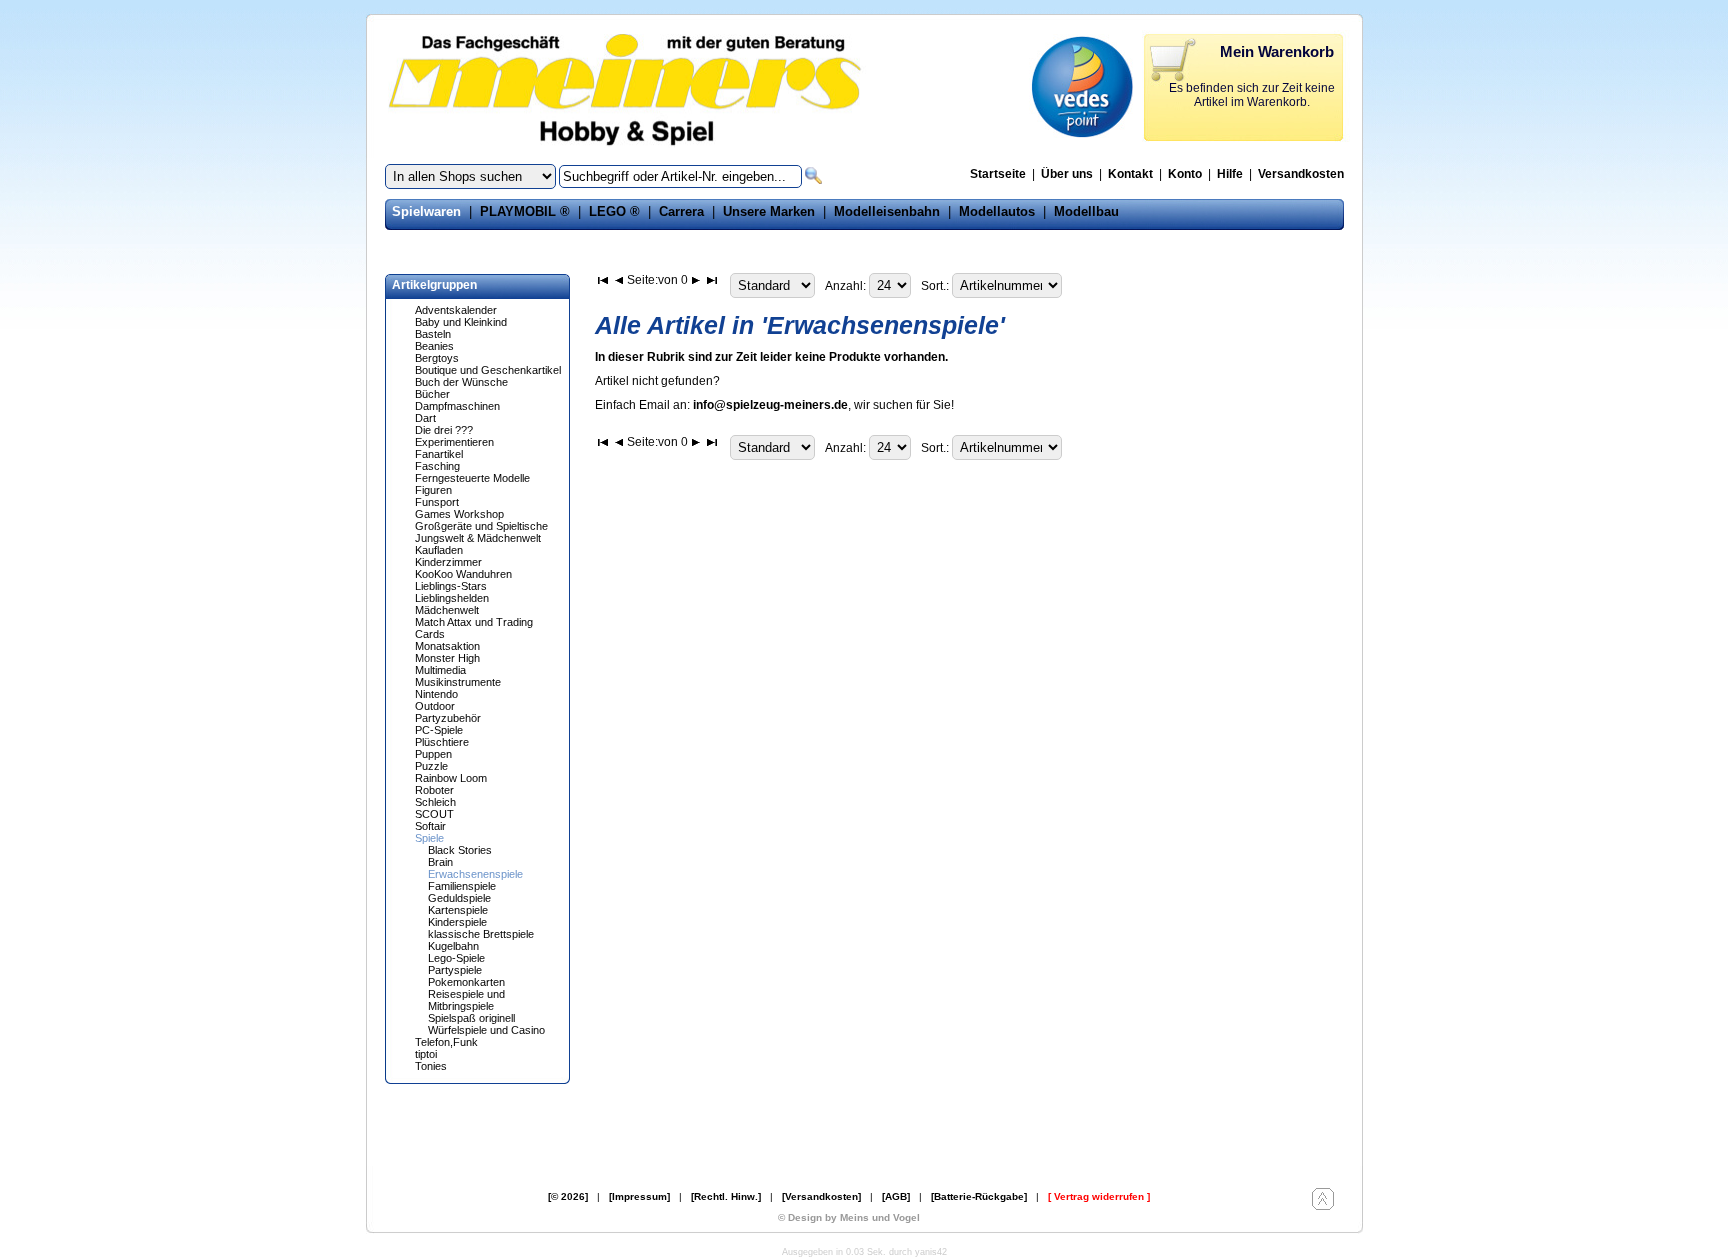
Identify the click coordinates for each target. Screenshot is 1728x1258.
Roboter (434, 790)
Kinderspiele (457, 922)
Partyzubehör (448, 718)
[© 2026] (568, 1196)
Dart (425, 418)
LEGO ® (614, 211)
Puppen (433, 754)
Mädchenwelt (447, 610)
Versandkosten (1301, 174)
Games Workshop (459, 514)
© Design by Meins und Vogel (849, 1217)
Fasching (437, 466)
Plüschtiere (442, 742)
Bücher (432, 394)
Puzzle (431, 766)
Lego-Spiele (456, 958)
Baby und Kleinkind (461, 322)
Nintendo (436, 694)
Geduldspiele (459, 898)
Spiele (429, 838)
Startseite (998, 174)
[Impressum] (639, 1196)
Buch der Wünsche (461, 382)
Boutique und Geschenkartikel (488, 370)
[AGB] (896, 1196)
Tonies (431, 1066)
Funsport (437, 502)
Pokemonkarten (466, 982)
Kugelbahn (453, 946)
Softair (430, 826)
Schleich (435, 802)
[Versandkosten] (821, 1196)
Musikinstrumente (458, 682)
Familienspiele (462, 886)
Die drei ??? (444, 430)
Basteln (433, 334)
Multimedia (440, 670)
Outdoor (435, 706)
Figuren (433, 490)
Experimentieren (454, 442)
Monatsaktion (447, 646)
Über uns (1067, 174)
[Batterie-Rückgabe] (979, 1196)
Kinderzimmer (448, 562)
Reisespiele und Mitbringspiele (466, 1000)
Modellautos (997, 211)
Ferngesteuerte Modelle (472, 478)
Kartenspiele (458, 910)
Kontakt (1130, 174)
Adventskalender (456, 310)
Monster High (447, 658)
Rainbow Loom (451, 778)
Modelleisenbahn (887, 211)
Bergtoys (437, 358)
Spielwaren (426, 211)
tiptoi (426, 1054)
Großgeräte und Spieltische (481, 526)
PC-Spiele (439, 730)
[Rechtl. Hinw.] (726, 1196)
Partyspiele (455, 970)
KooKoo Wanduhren (463, 574)
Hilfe (1230, 174)
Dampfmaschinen (457, 406)
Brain (440, 862)
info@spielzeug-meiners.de (770, 405)
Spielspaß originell (471, 1018)
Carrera (681, 211)
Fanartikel (439, 454)
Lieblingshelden (452, 598)
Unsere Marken (769, 211)
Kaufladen (439, 550)
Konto (1185, 174)
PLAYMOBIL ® (525, 211)
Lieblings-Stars (451, 586)
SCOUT (434, 814)
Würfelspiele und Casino (486, 1030)
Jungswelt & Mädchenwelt (478, 538)
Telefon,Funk (446, 1042)
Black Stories (460, 850)
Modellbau (1086, 211)
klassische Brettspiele (481, 934)
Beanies (434, 346)
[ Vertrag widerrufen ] (1099, 1196)
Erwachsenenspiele (475, 874)
